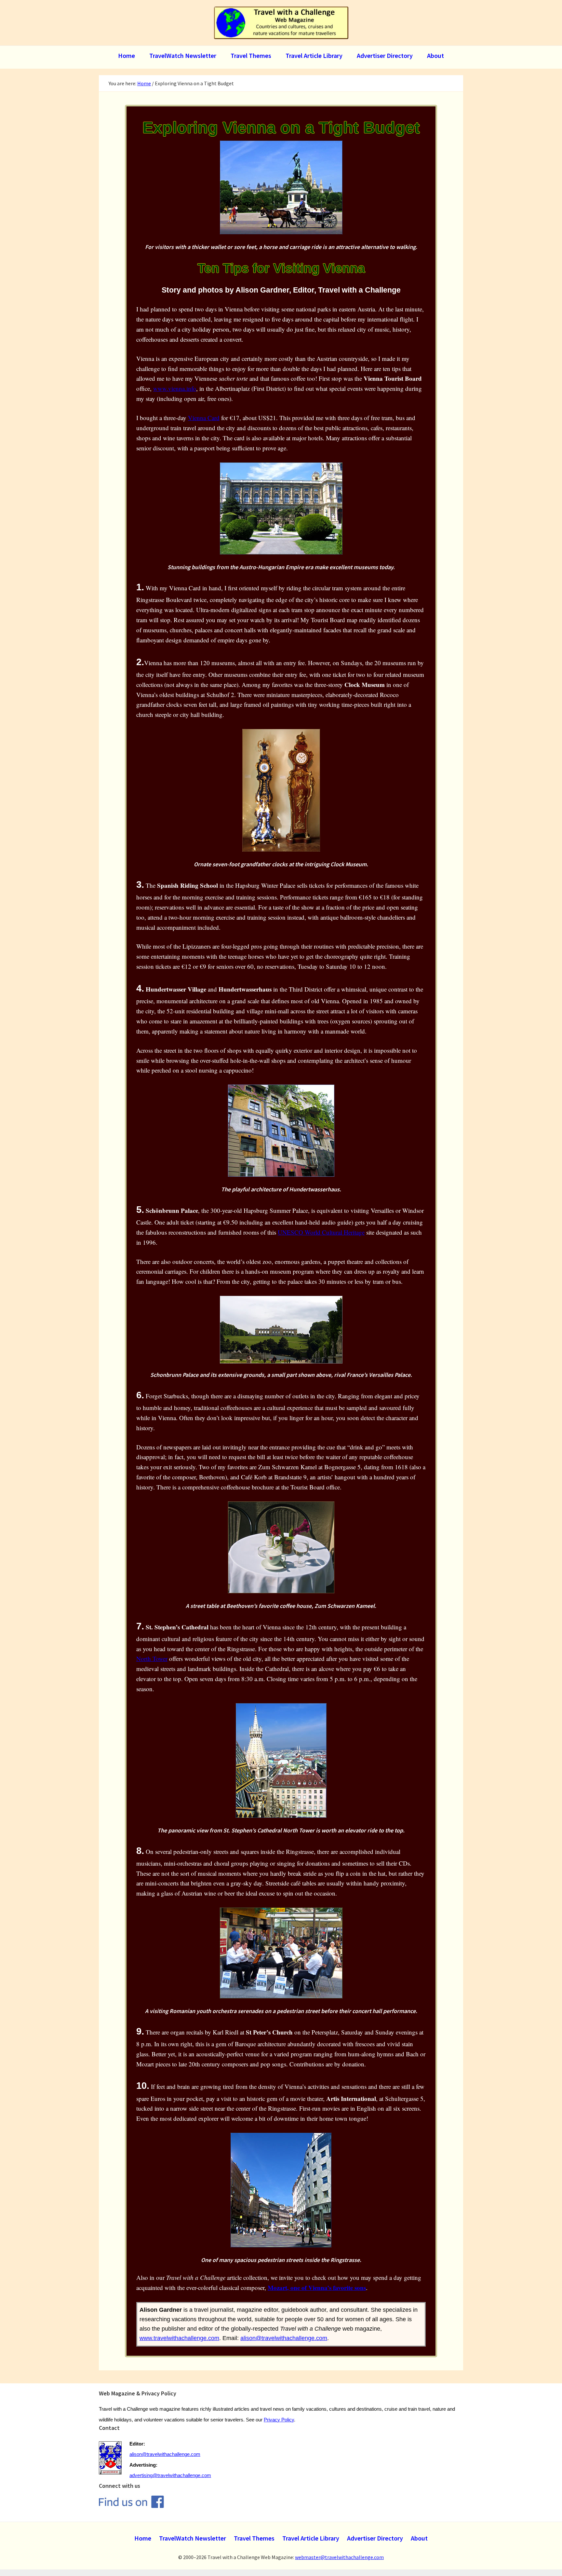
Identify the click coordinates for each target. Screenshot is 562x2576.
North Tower (152, 1658)
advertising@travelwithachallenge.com (170, 2475)
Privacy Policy (279, 2420)
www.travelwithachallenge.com (179, 2338)
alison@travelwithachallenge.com (284, 2338)
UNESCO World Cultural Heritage (321, 1232)
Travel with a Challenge (281, 23)
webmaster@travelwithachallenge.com (339, 2557)
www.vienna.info (175, 388)
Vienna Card (204, 418)
